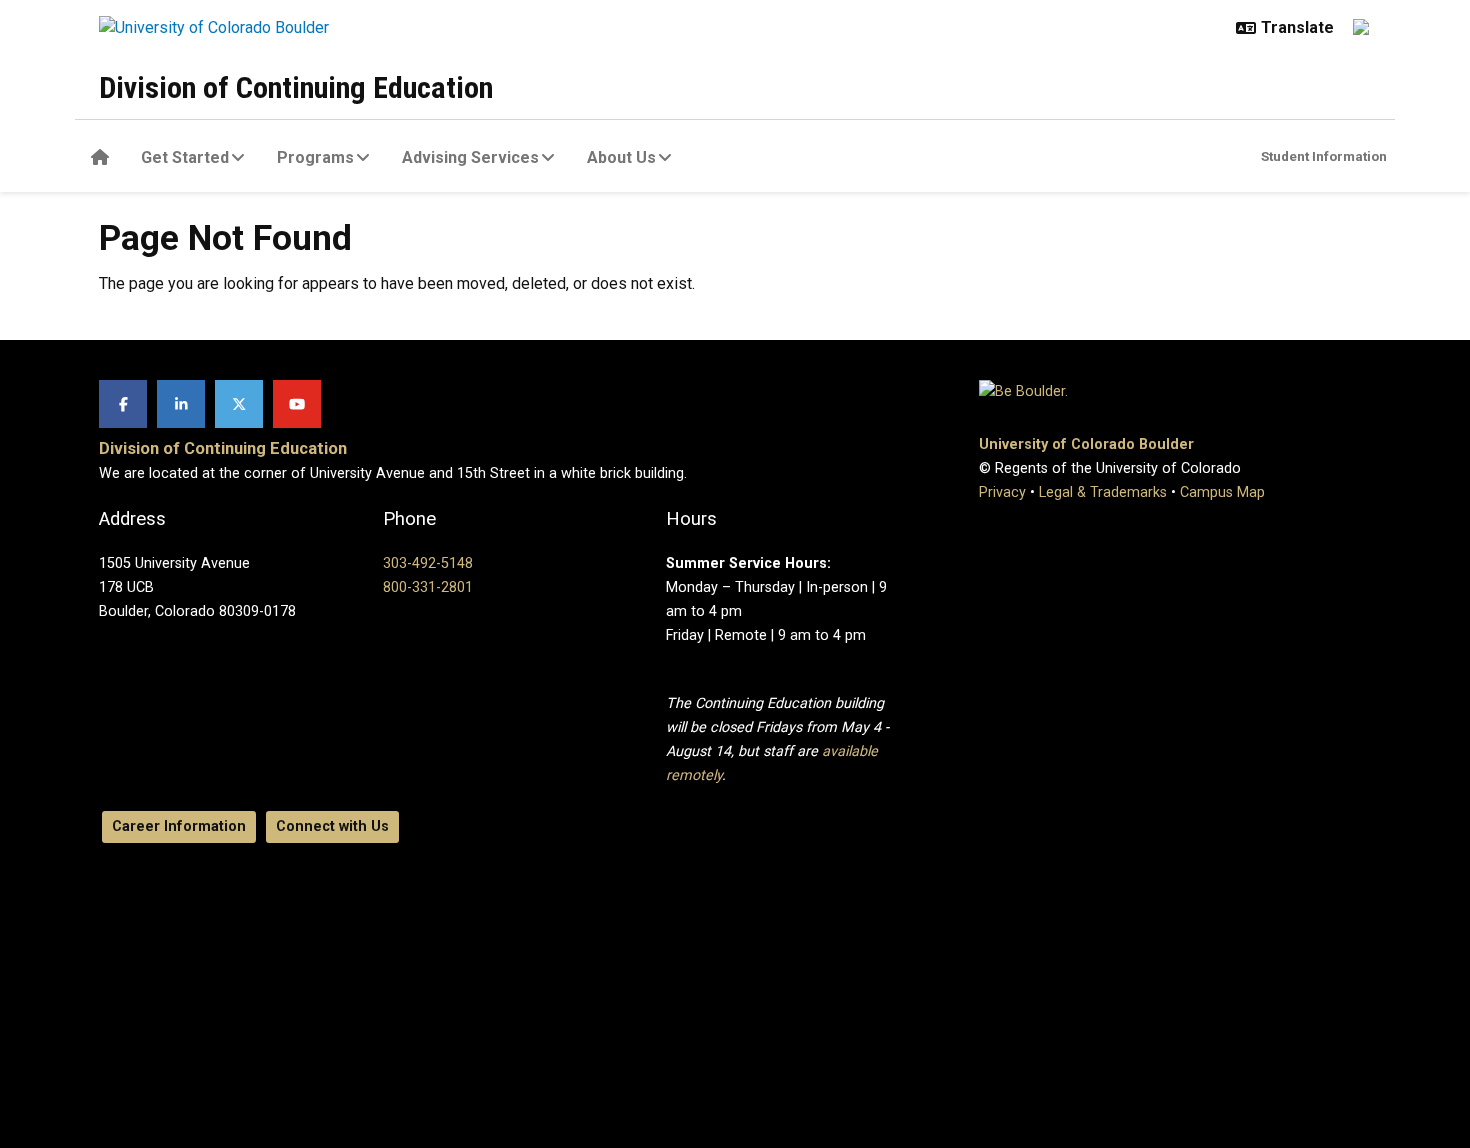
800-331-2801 (428, 587)
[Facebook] (123, 404)
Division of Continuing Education (296, 87)
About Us (621, 157)
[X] (239, 404)
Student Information (1324, 156)
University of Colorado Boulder (1086, 444)
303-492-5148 (428, 563)
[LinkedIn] (181, 404)
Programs (315, 157)
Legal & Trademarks (1103, 492)
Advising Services (470, 157)
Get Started (185, 157)
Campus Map (1222, 492)
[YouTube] (297, 404)
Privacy (1002, 492)
